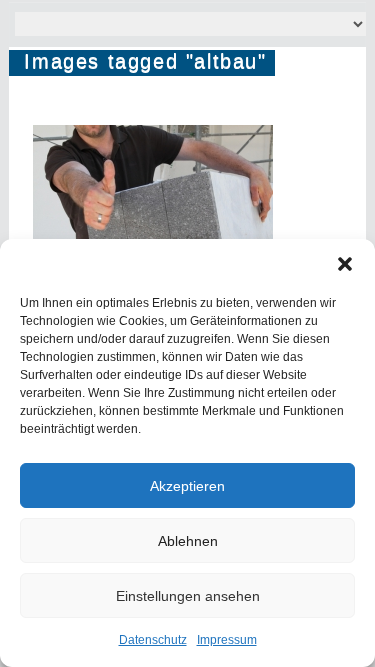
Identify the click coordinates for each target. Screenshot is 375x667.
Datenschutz (153, 640)
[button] (345, 264)
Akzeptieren (187, 486)
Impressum (227, 640)
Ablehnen (188, 541)
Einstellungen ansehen (188, 596)
